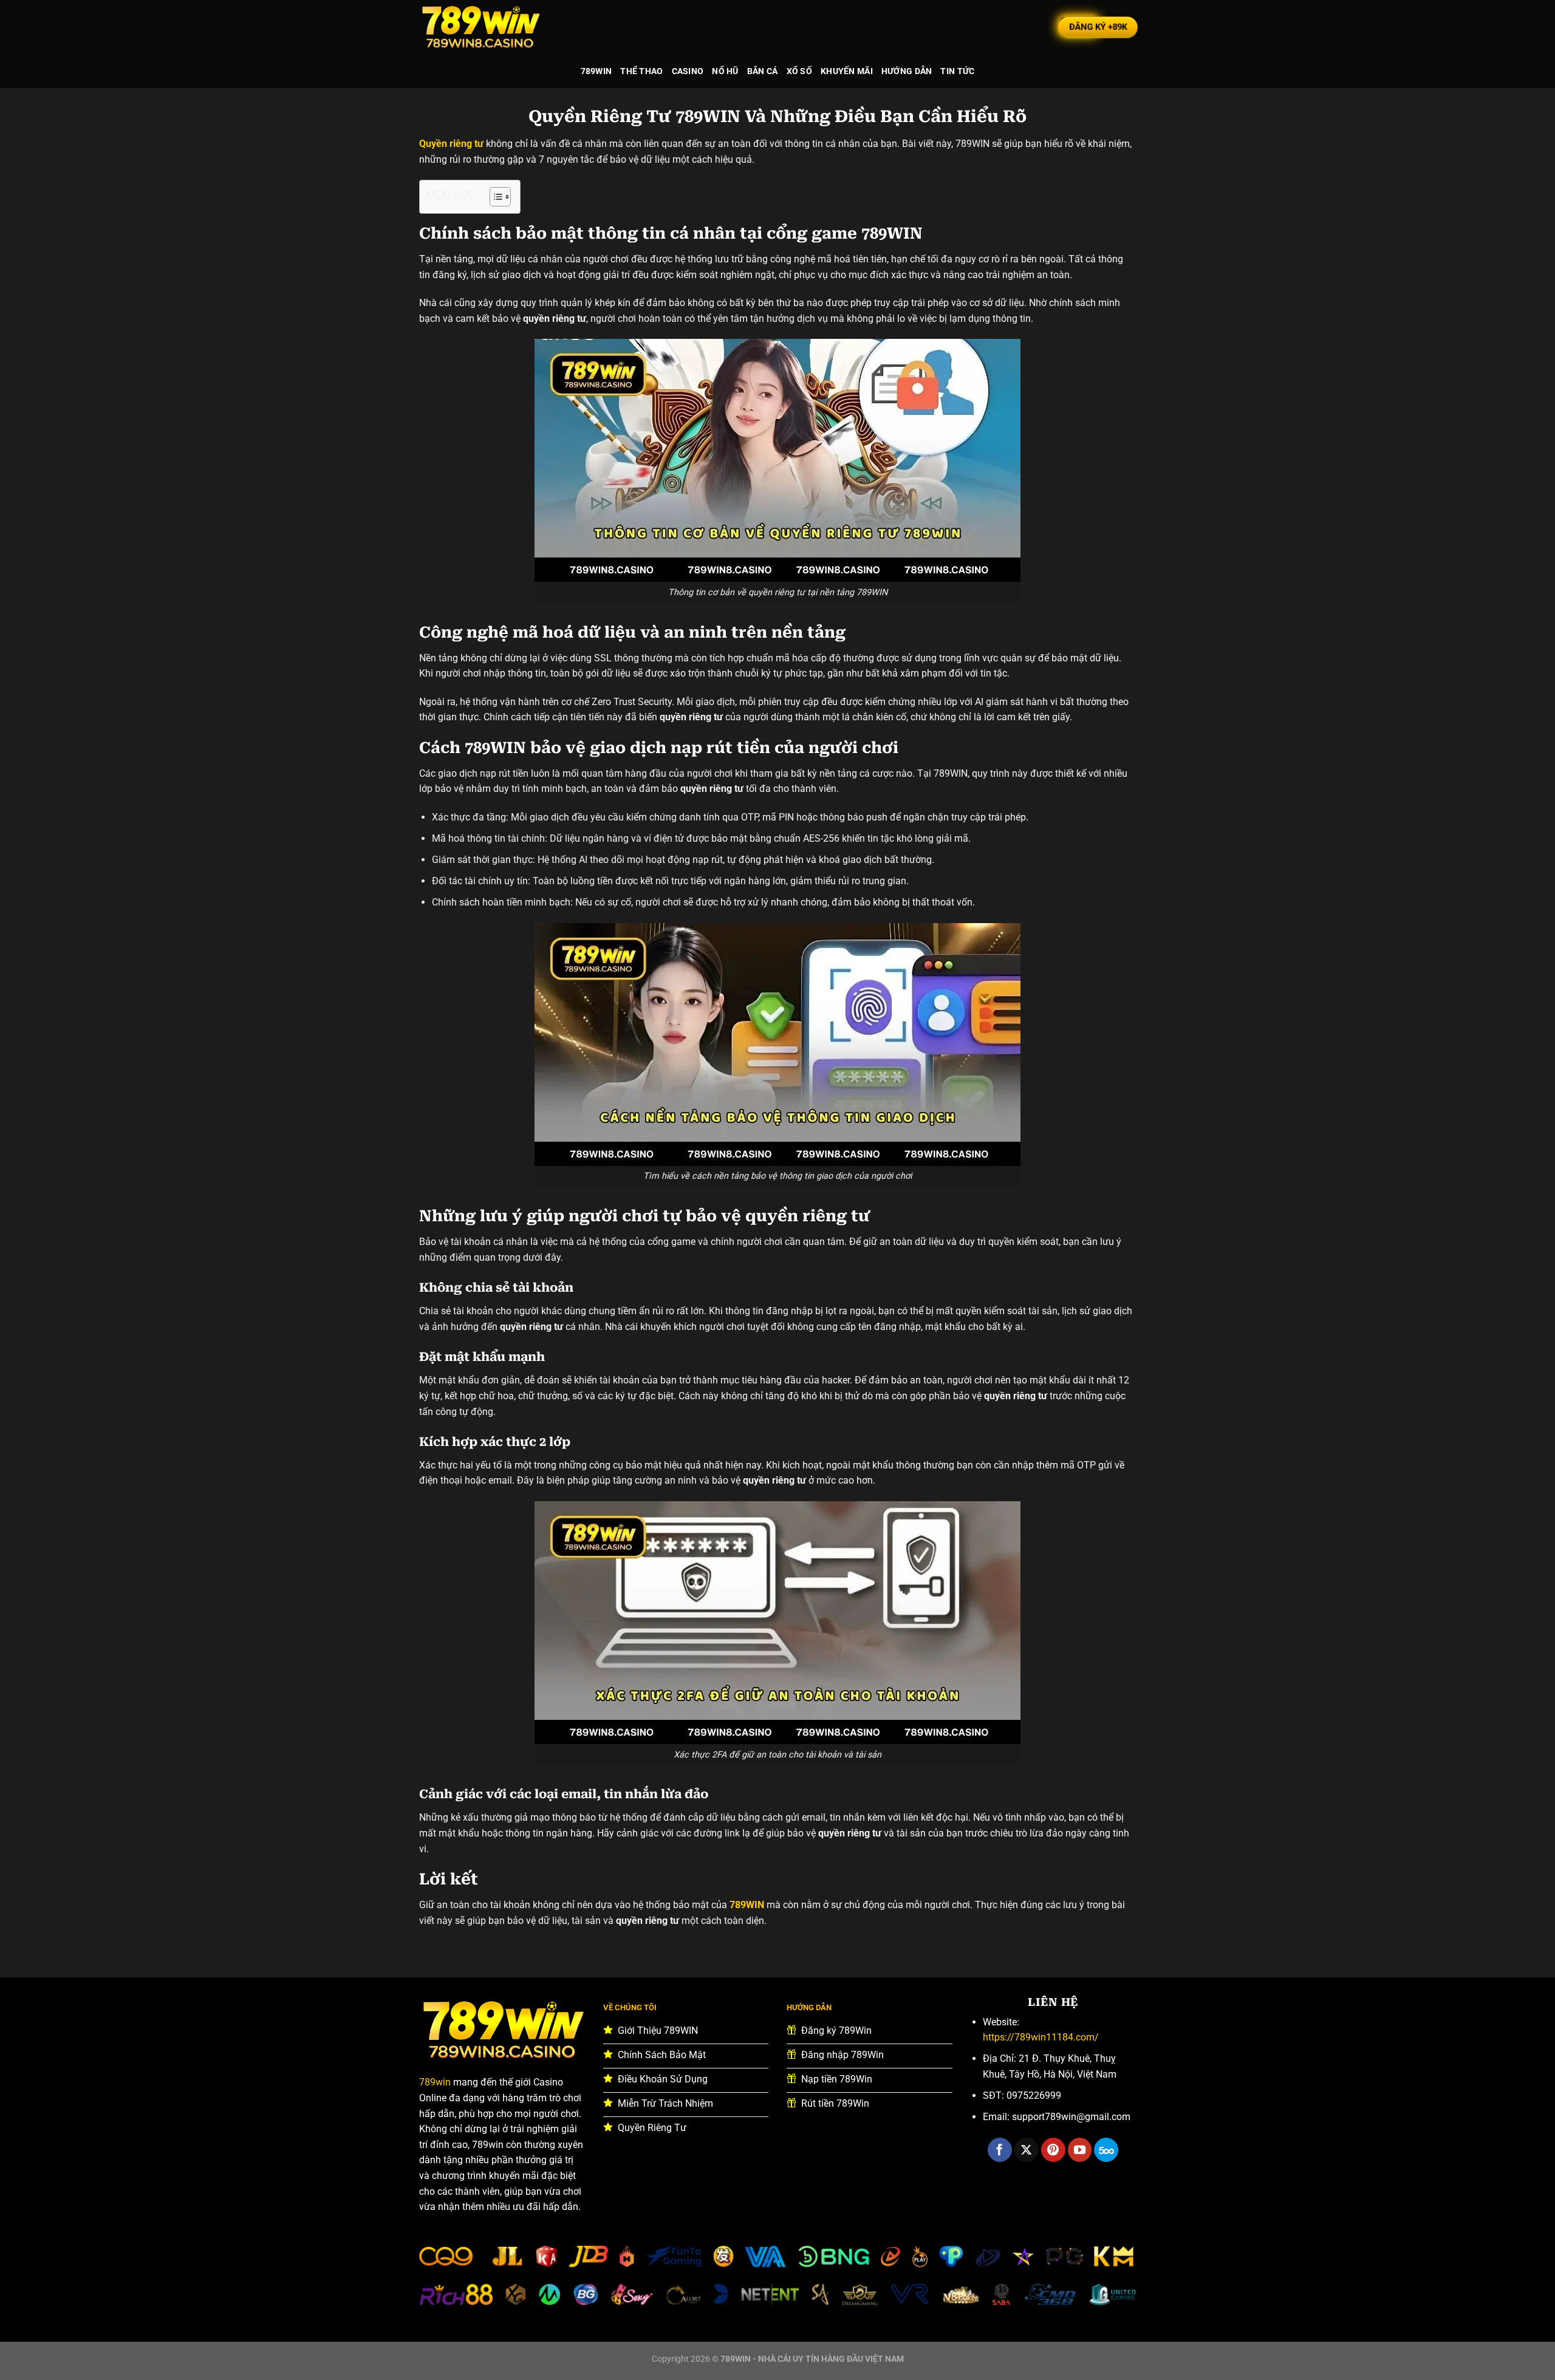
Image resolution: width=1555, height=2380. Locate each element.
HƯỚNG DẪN (907, 71)
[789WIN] (480, 27)
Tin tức (957, 71)
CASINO (688, 71)
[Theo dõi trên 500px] (1106, 2150)
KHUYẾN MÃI (847, 71)
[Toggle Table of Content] (494, 197)
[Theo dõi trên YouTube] (1080, 2150)
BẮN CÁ (763, 71)
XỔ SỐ (799, 71)
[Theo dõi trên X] (1027, 2150)
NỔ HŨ (725, 71)
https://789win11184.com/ (1041, 2037)
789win (435, 2082)
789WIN (596, 71)
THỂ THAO (641, 71)
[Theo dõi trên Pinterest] (1053, 2150)
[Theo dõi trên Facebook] (1000, 2150)
